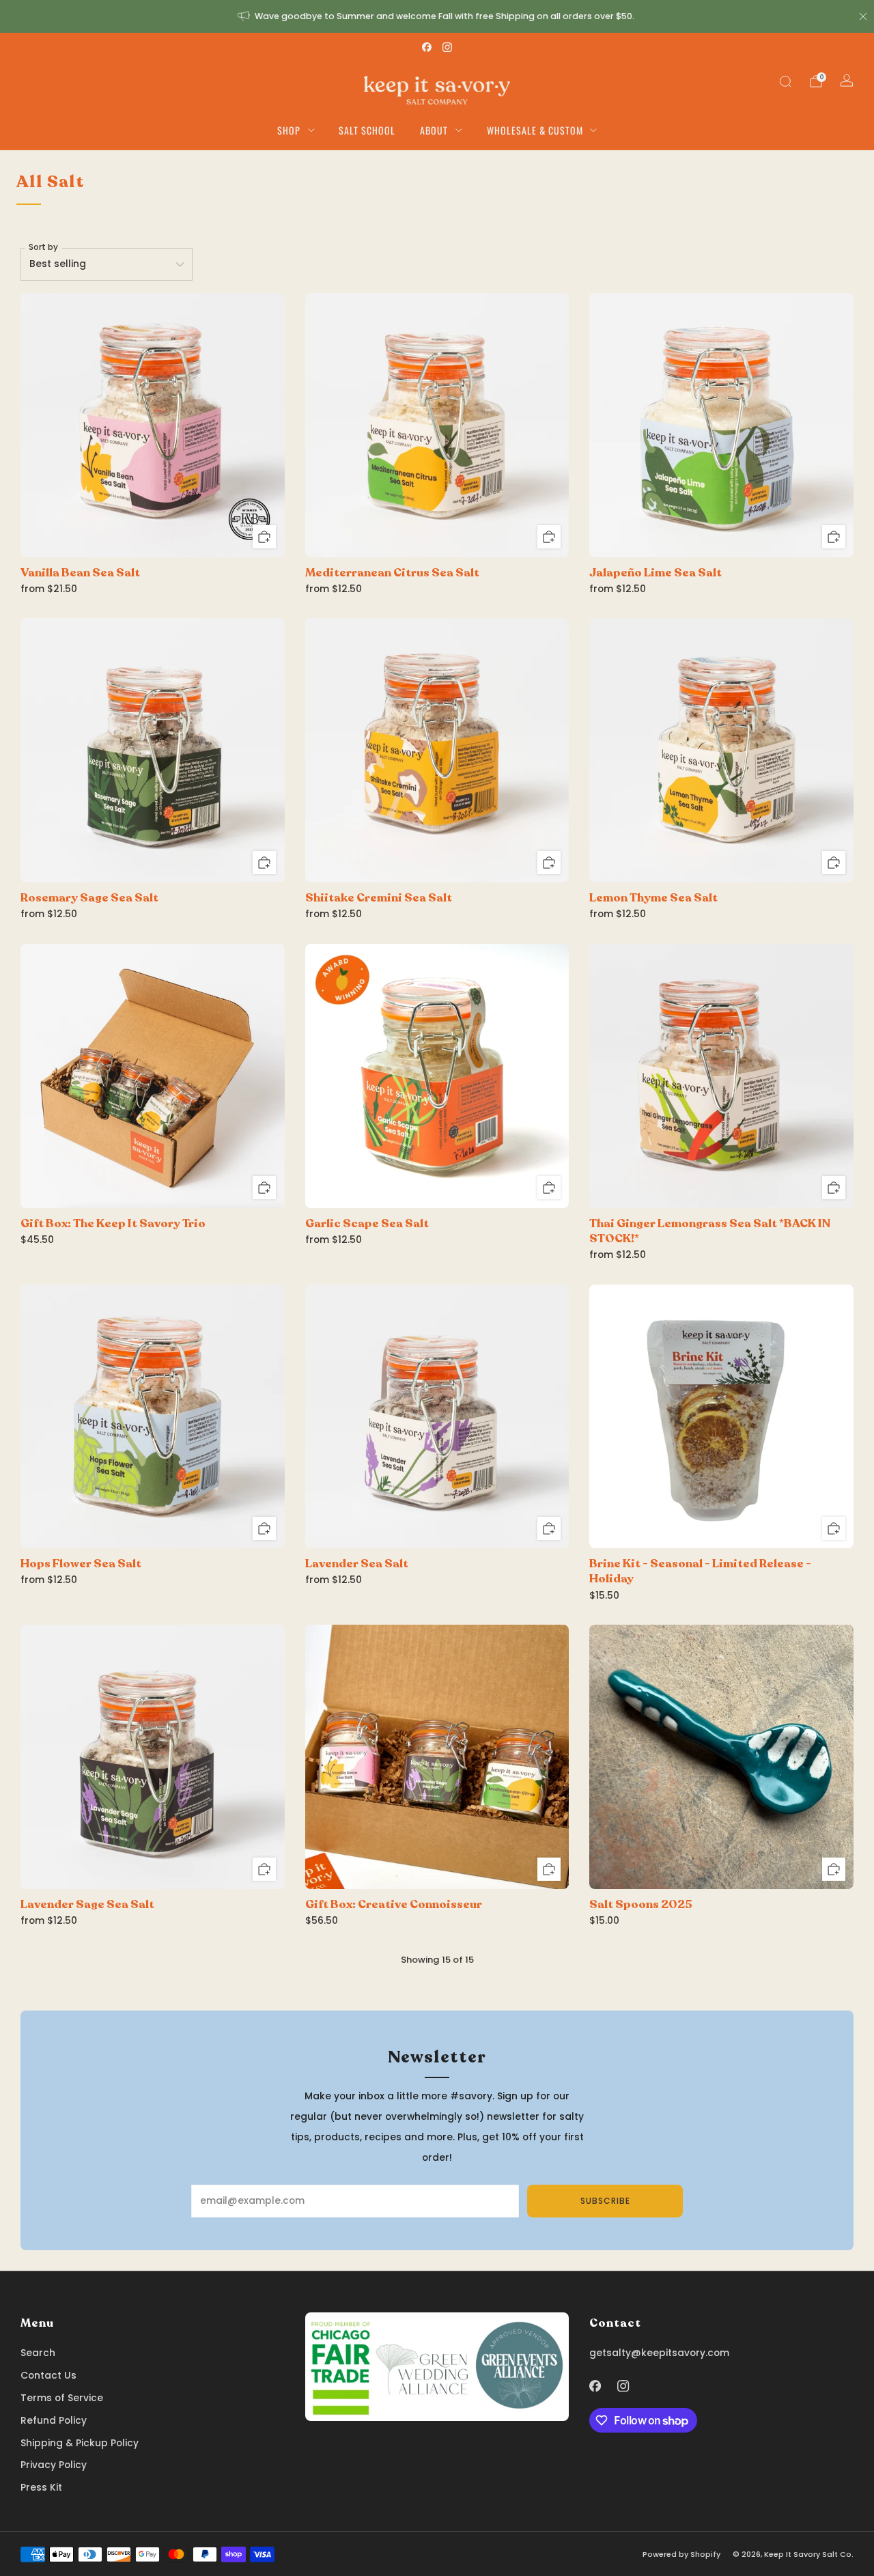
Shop (289, 130)
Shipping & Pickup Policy (80, 2443)
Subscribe (605, 2201)
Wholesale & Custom (535, 130)
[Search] (785, 81)
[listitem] (437, 16)
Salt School (367, 130)
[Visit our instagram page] (447, 47)
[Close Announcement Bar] (863, 16)
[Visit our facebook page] (427, 47)
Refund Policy (54, 2421)
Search (38, 2353)
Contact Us (48, 2376)
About (434, 130)
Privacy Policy (54, 2465)
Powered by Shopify (681, 2554)
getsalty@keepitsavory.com (659, 2353)
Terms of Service (62, 2398)
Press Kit (41, 2488)
